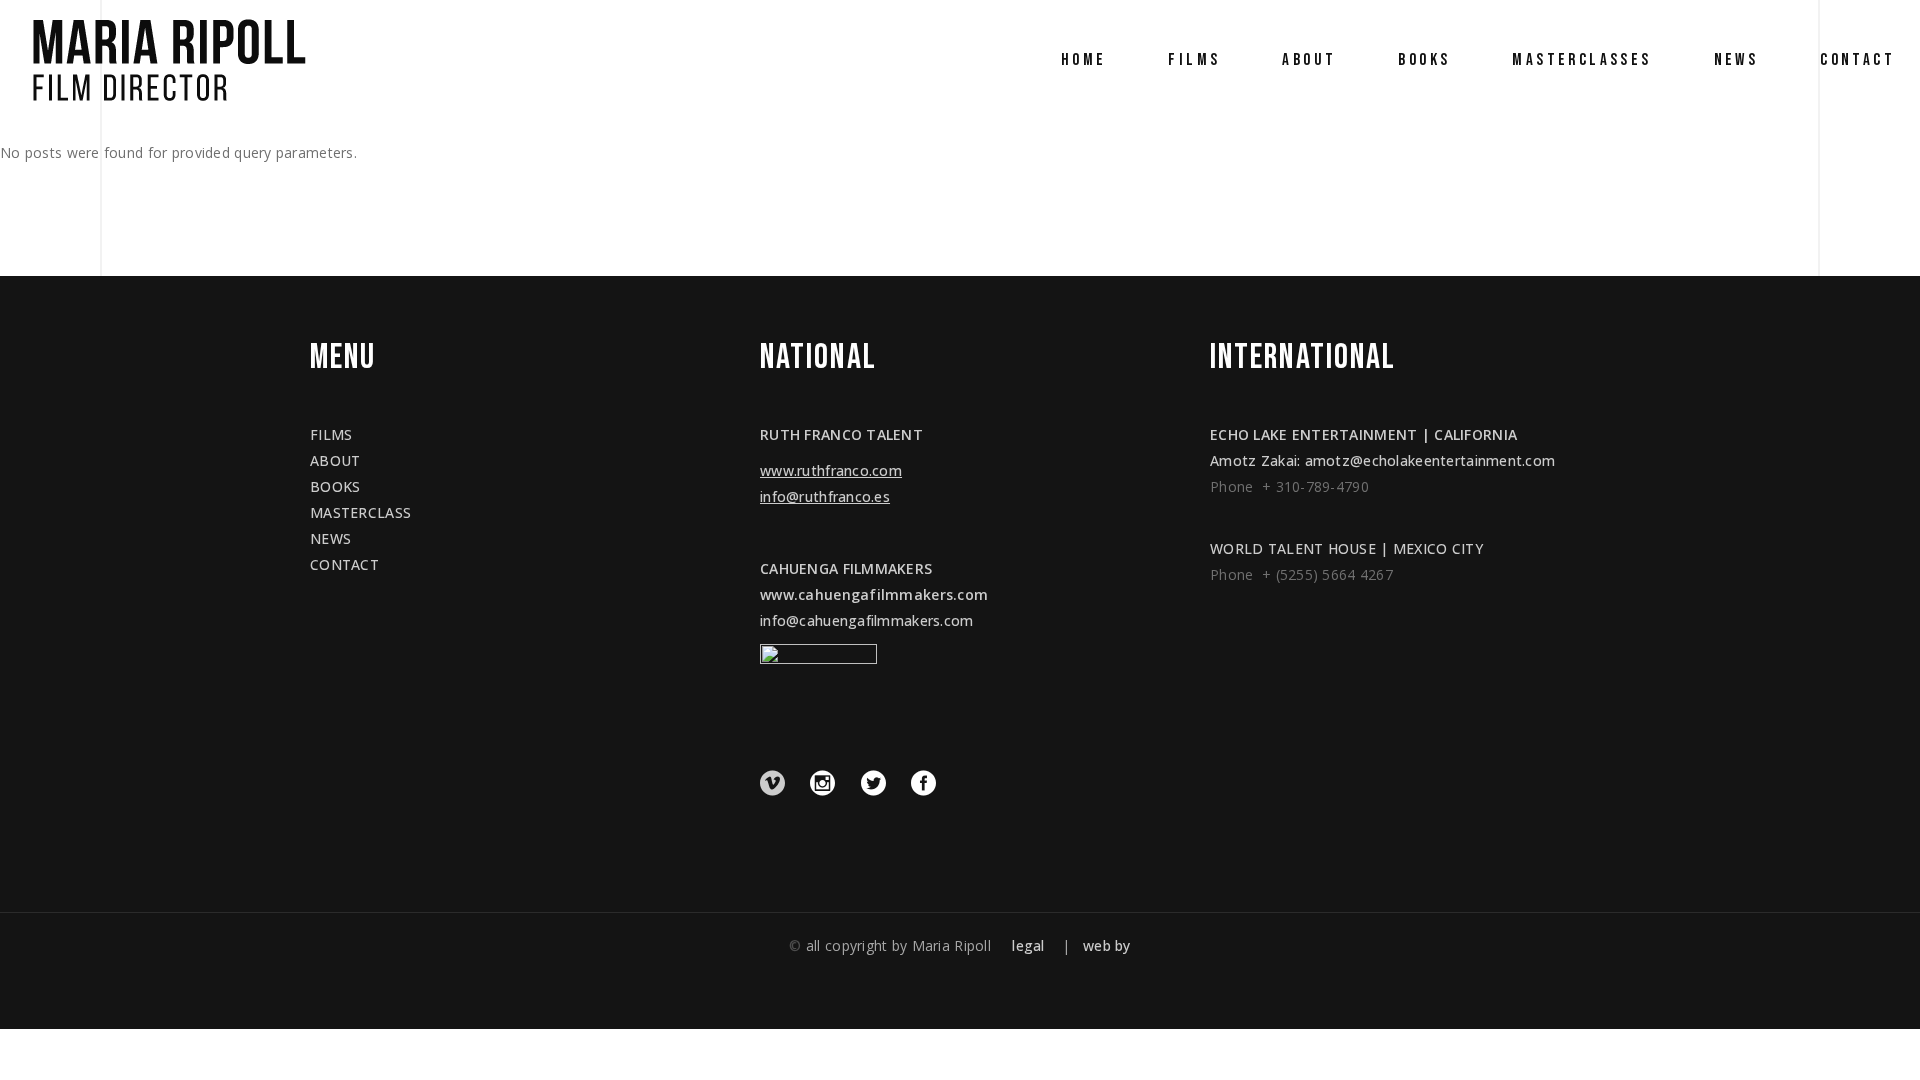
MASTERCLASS (360, 512)
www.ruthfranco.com (831, 470)
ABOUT (335, 460)
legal (1028, 945)
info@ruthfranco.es (825, 496)
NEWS (330, 538)
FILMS (331, 434)
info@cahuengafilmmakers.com (867, 620)
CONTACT (344, 564)
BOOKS (335, 486)
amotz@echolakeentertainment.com (1430, 460)
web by (1107, 945)
